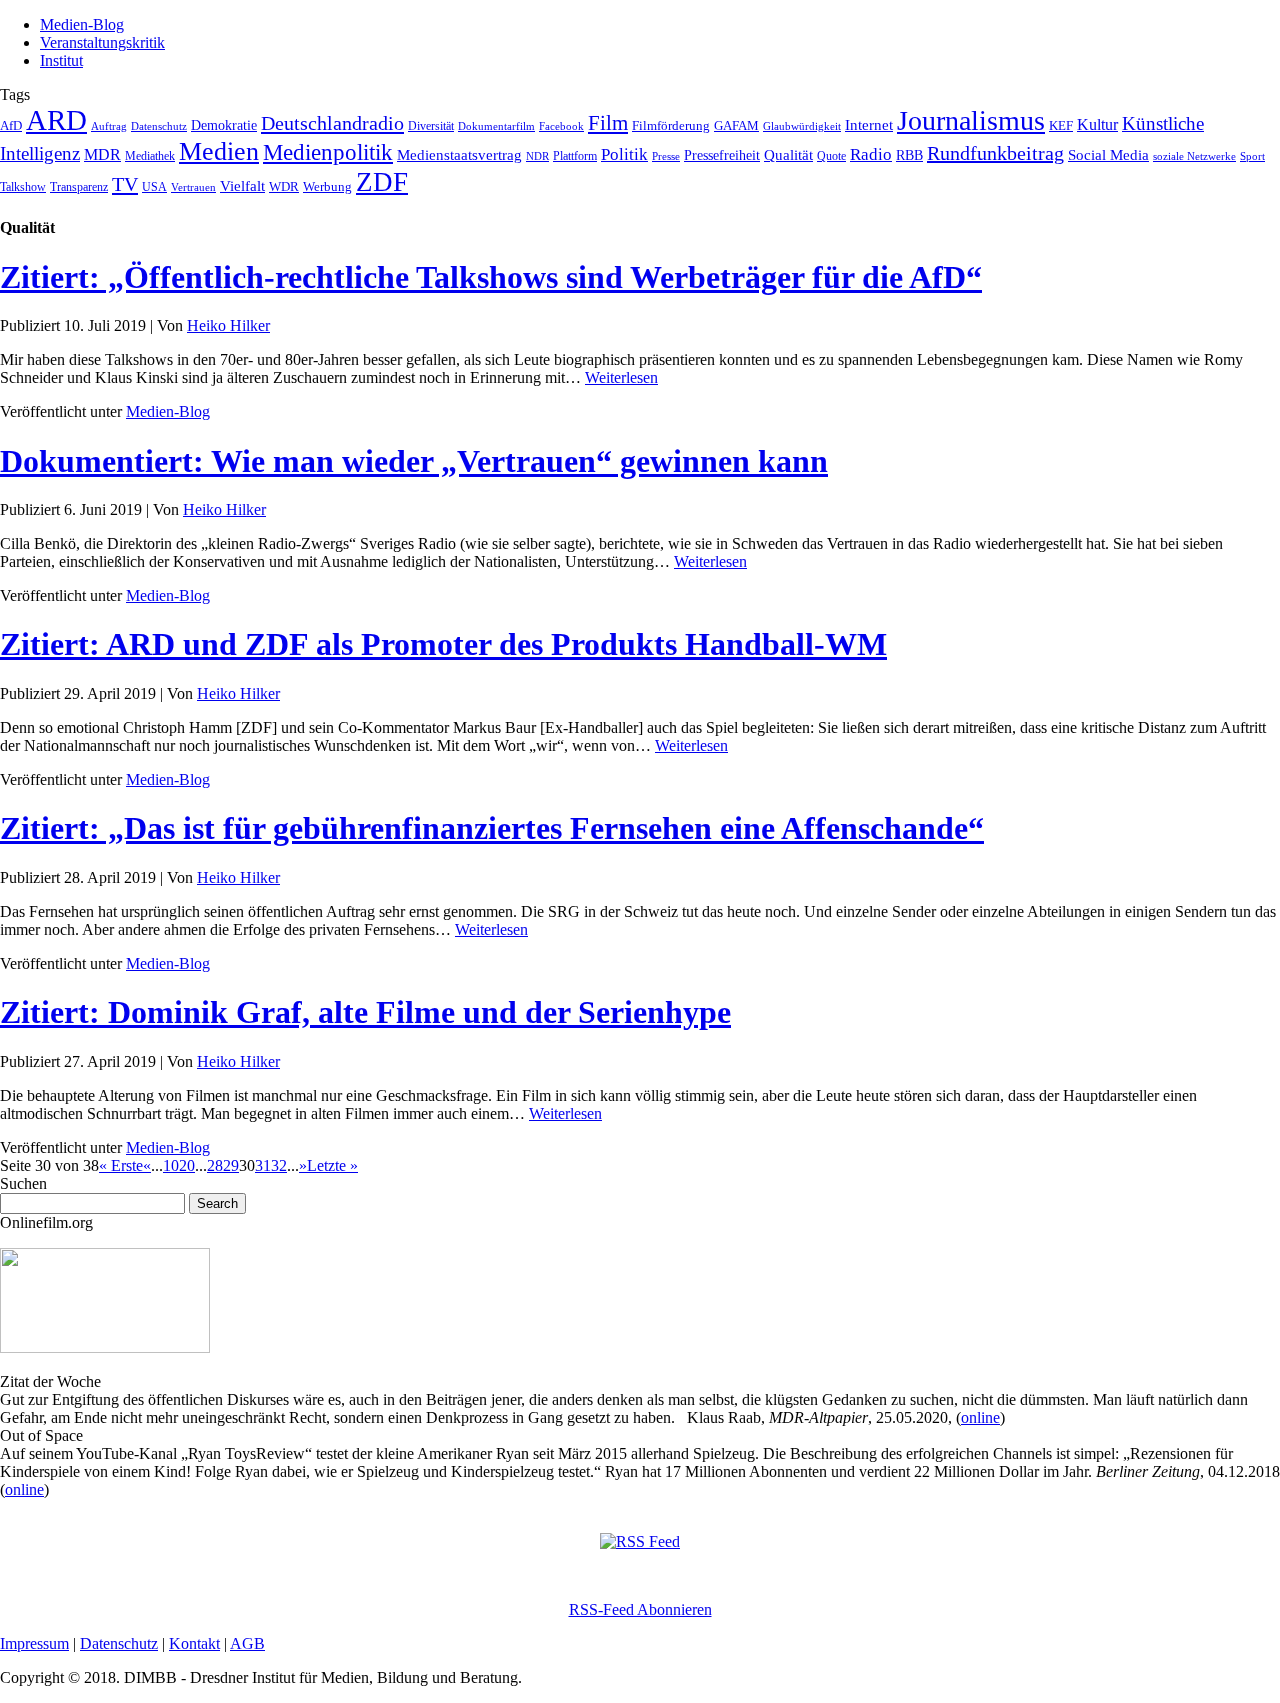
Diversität (431, 126)
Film (608, 123)
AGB (247, 1643)
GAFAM (736, 126)
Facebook (561, 126)
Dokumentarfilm (496, 126)
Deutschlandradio (332, 123)
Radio (871, 154)
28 (215, 1165)
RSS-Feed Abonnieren (640, 1609)
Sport (1252, 156)
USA (154, 187)
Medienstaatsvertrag (459, 155)
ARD (56, 120)
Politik (624, 154)
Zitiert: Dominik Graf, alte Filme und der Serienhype (365, 1012)
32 (279, 1165)
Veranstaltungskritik (102, 42)
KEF (1061, 125)
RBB (909, 155)
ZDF (382, 182)
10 (171, 1165)
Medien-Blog (82, 24)
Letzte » (332, 1165)
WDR (284, 187)
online (980, 1417)
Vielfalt (242, 186)
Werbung (327, 186)
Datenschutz (159, 126)
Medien (219, 151)
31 (263, 1165)
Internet (869, 125)
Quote (831, 156)
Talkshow (23, 187)
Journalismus (971, 120)
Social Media (1108, 155)
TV (125, 184)
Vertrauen (193, 187)
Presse (666, 156)
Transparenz (79, 187)
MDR (102, 154)
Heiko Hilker (228, 325)
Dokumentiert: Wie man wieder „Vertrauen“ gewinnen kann (414, 461)
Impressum (34, 1643)
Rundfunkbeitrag (995, 153)
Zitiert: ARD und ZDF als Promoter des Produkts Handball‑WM (443, 644)
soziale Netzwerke (1194, 156)
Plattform (575, 156)
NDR (537, 156)
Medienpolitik (328, 152)
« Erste (121, 1165)
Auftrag (109, 126)
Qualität (788, 155)
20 (187, 1165)
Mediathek (150, 156)
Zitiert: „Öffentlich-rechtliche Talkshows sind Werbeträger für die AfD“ (491, 277)
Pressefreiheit (722, 155)
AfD (11, 125)
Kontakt (194, 1643)
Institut (61, 60)
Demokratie (224, 125)
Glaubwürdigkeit (802, 126)
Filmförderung (671, 125)
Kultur (1097, 124)
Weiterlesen (621, 377)
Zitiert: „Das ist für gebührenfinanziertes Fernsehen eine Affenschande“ (492, 828)
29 (231, 1165)
